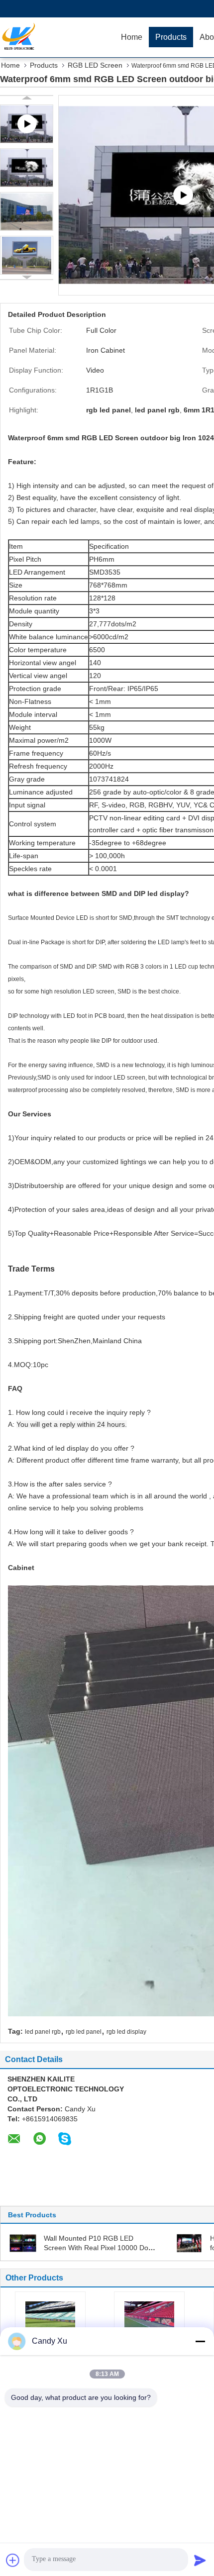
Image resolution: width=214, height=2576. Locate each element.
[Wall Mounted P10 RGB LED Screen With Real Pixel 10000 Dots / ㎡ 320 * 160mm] (23, 2243)
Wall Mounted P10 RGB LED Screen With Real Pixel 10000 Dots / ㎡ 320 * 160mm (99, 2248)
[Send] (200, 2560)
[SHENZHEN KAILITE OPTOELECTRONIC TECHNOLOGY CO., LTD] (57, 37)
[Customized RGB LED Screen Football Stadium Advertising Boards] (149, 2319)
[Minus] (200, 2341)
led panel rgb (43, 2032)
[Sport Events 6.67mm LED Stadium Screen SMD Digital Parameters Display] (50, 2319)
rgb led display (126, 2032)
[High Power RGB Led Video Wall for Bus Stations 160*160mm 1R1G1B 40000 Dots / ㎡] (189, 2243)
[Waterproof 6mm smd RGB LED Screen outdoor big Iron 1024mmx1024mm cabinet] (27, 168)
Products (171, 37)
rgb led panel (84, 2032)
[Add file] (13, 2560)
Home (132, 37)
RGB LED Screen (95, 65)
